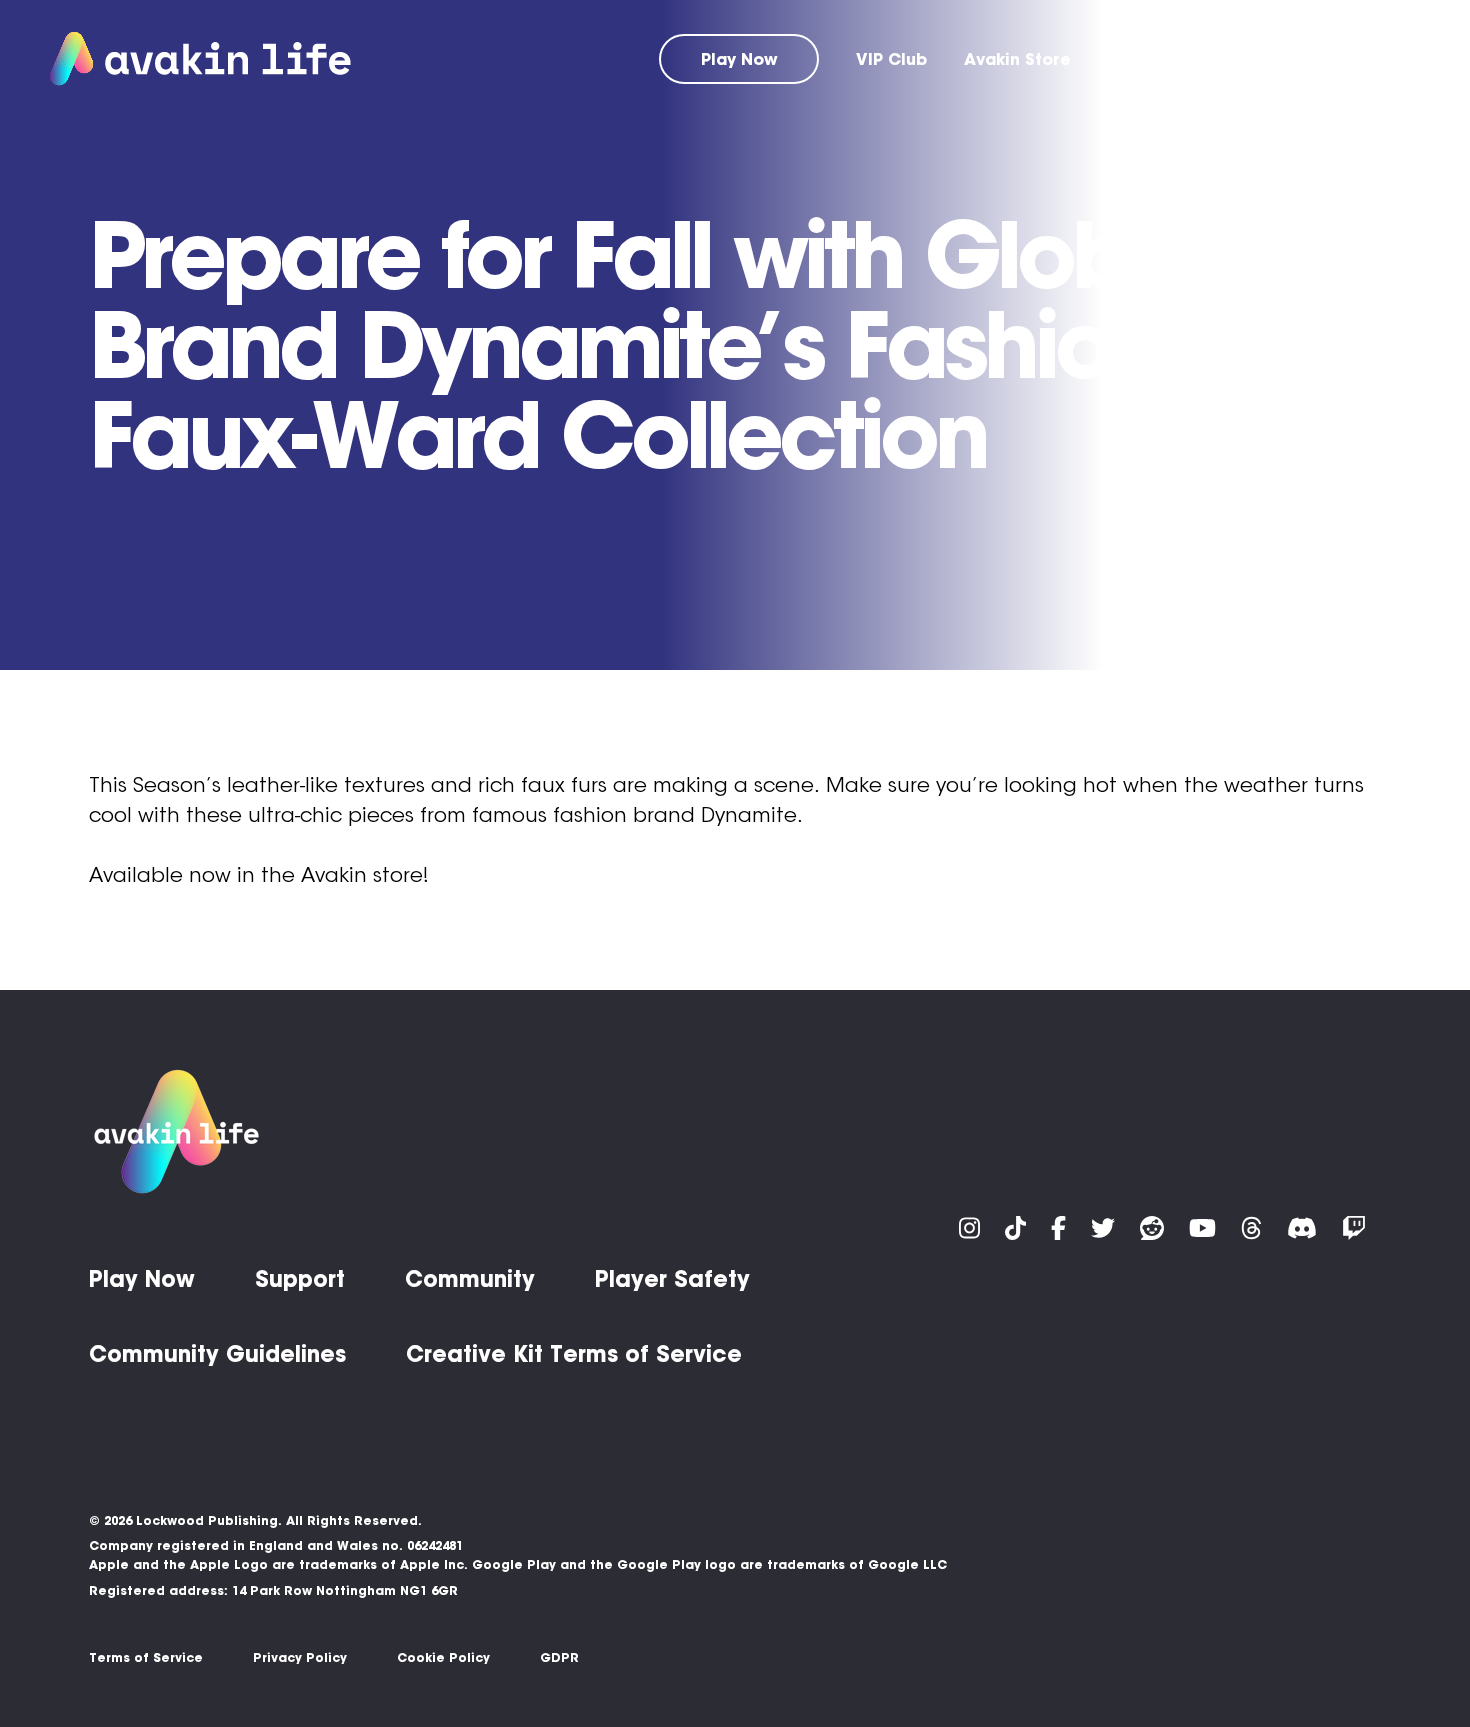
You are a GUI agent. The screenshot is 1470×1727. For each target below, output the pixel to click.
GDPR (559, 1657)
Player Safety (672, 1279)
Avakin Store (1017, 59)
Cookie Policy (443, 1657)
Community (1259, 59)
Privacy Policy (300, 1657)
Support (1141, 59)
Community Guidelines (217, 1354)
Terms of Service (146, 1657)
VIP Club (891, 59)
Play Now (739, 59)
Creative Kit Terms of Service (574, 1354)
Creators (1382, 59)
